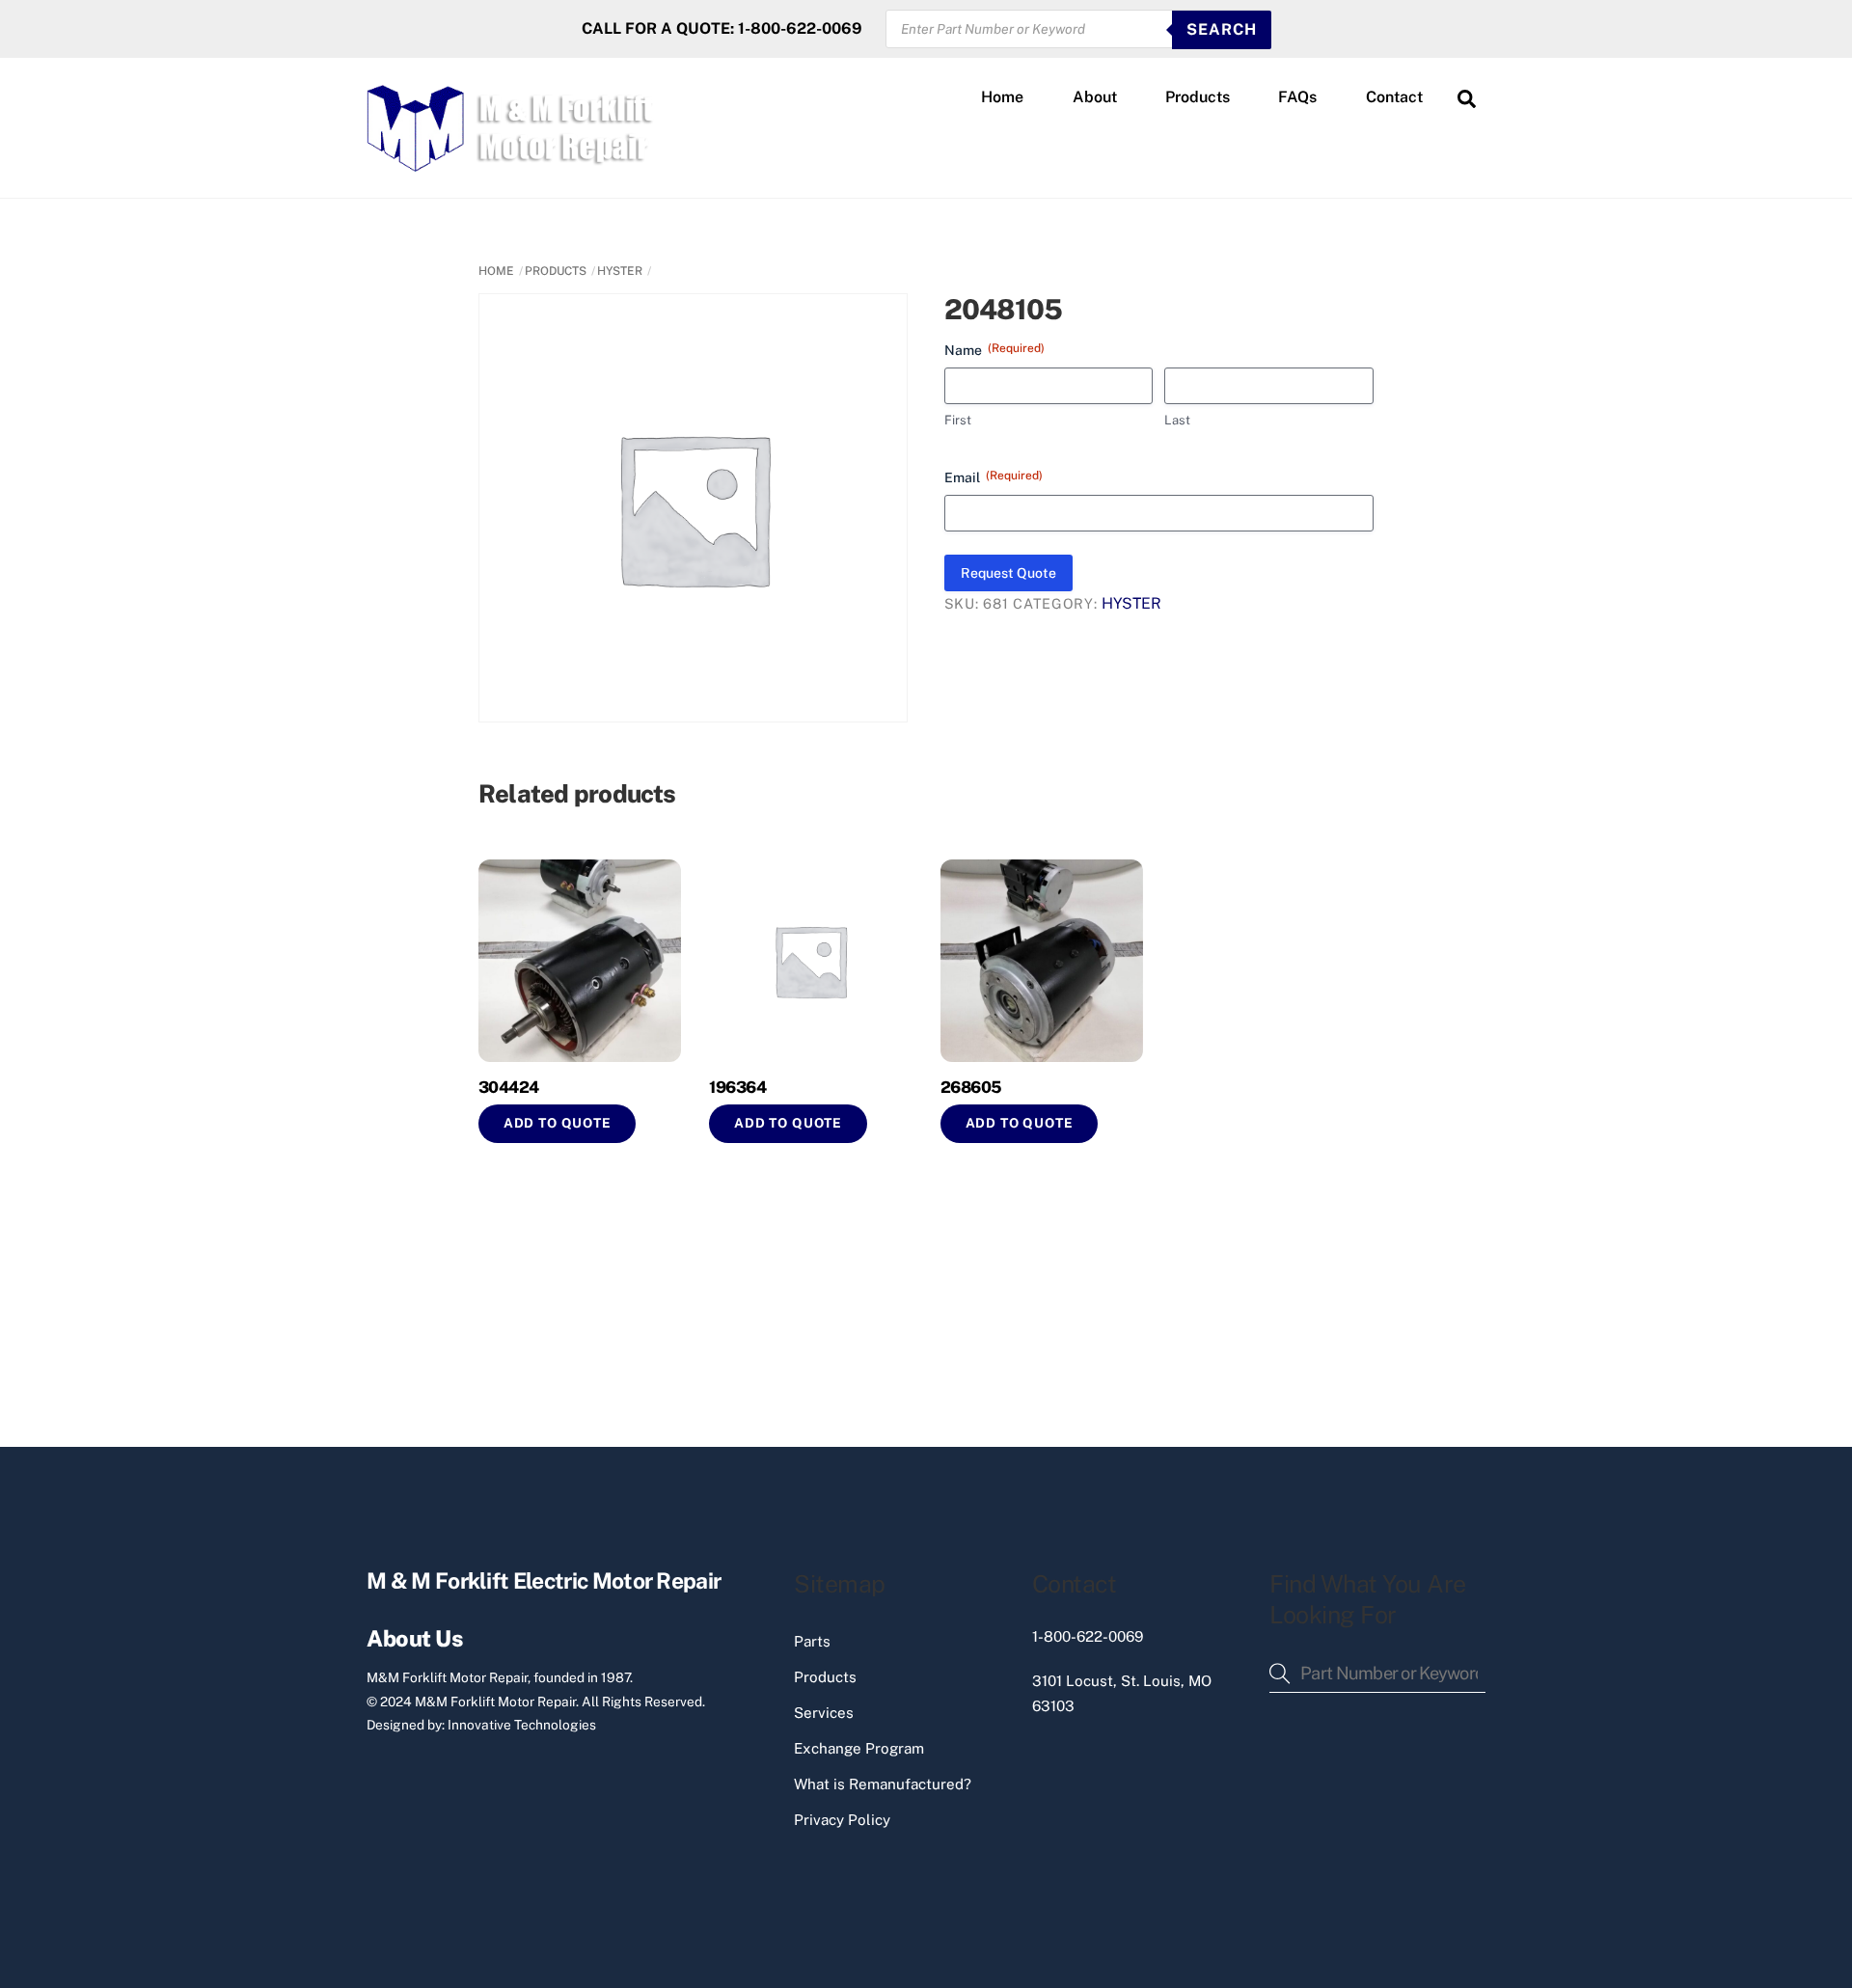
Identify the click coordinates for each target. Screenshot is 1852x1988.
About (1095, 97)
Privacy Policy (842, 1820)
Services (824, 1713)
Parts (812, 1641)
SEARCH (1222, 29)
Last (1177, 420)
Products (1198, 97)
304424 (509, 1087)
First (958, 420)
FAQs (1297, 97)
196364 (737, 1087)
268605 (971, 1087)
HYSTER (620, 271)
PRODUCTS (556, 271)
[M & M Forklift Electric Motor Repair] (512, 163)
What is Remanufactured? (883, 1784)
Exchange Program (859, 1748)
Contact (1394, 97)
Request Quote (1008, 573)
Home (1002, 97)
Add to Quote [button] (558, 1123)
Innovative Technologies (522, 1725)
